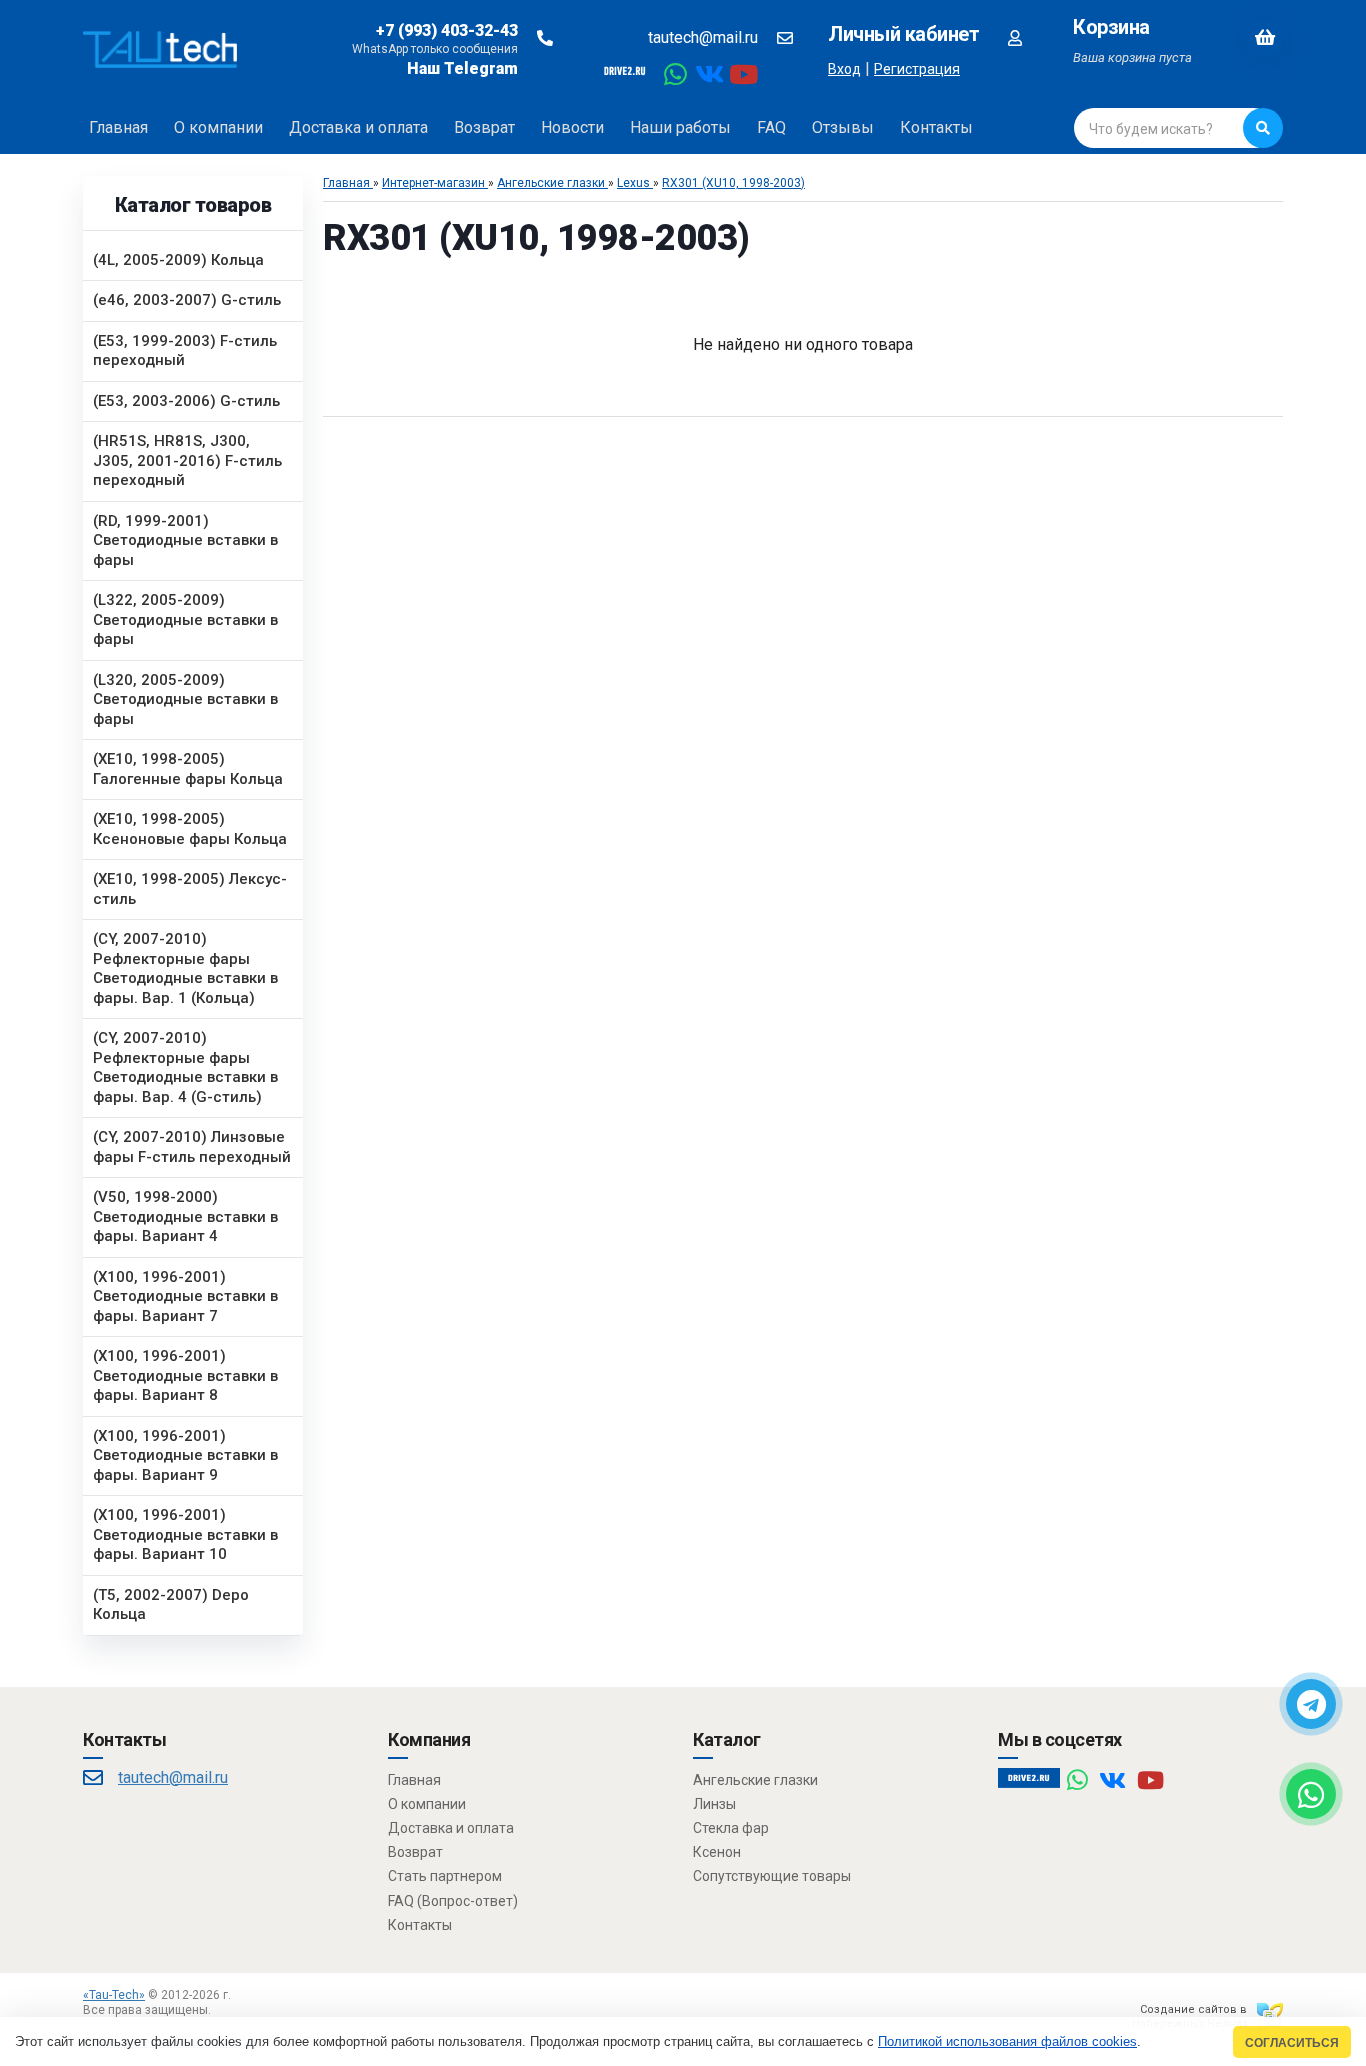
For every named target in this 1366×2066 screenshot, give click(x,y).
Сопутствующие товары (772, 1876)
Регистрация (917, 69)
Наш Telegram (462, 68)
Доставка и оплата (451, 1828)
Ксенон (717, 1852)
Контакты (420, 1925)
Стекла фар (731, 1828)
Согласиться (1292, 2042)
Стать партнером (445, 1876)
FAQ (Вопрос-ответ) (453, 1901)
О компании (427, 1804)
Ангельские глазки (755, 1780)
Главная (414, 1780)
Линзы (714, 1804)
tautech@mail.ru (703, 37)
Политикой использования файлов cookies (1007, 2041)
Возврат (415, 1852)
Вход (844, 69)
